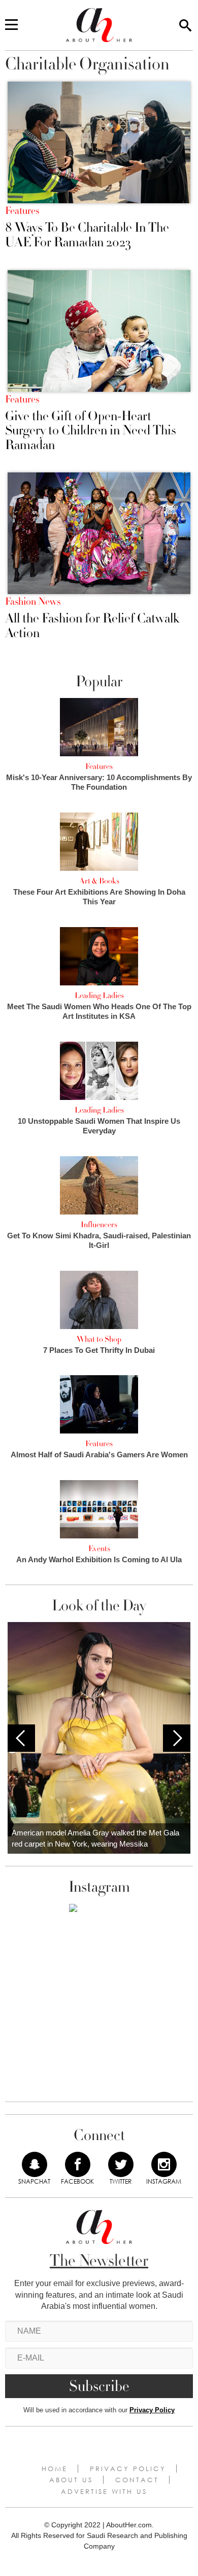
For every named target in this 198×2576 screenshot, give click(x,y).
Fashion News (33, 602)
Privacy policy (128, 2469)
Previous (21, 1738)
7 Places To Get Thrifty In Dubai (99, 1350)
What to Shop (99, 1339)
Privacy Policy (152, 2410)
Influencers (99, 1225)
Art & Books (99, 881)
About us (71, 2480)
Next (177, 1738)
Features (22, 211)
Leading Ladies (99, 996)
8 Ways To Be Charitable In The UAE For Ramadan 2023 (87, 235)
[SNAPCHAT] (35, 2164)
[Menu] (11, 25)
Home (55, 2469)
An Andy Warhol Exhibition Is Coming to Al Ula (99, 1559)
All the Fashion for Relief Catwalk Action (92, 626)
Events (99, 1549)
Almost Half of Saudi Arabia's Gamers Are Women (99, 1455)
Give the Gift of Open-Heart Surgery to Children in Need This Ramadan (91, 431)
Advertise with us (104, 2491)
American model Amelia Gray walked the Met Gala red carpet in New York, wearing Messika (95, 1838)
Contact (137, 2480)
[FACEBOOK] (78, 2164)
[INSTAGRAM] (164, 2164)
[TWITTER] (121, 2164)
